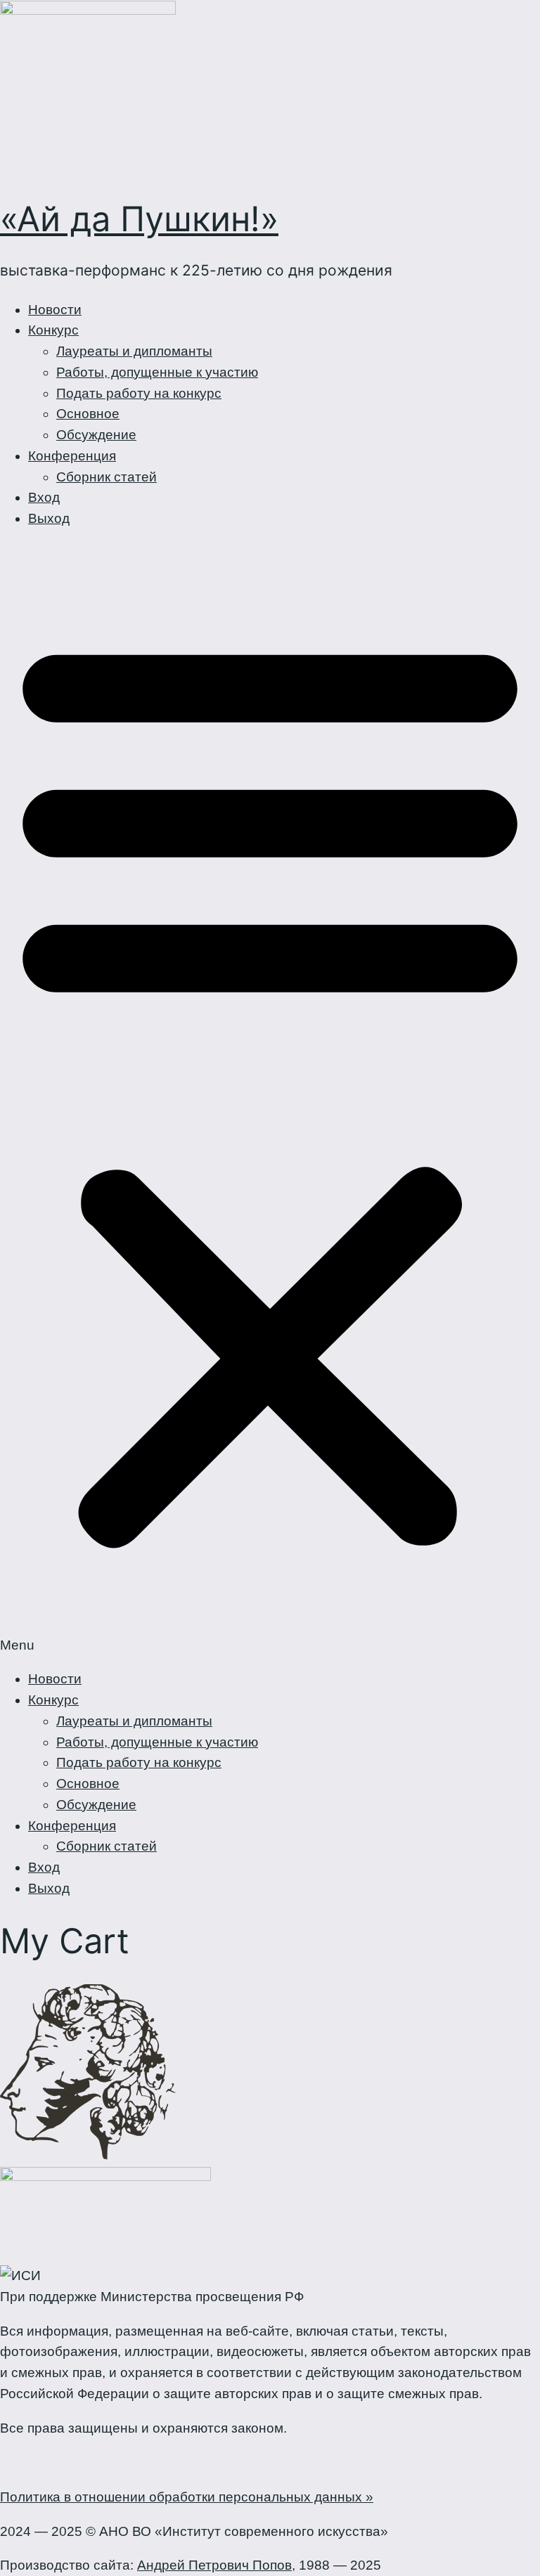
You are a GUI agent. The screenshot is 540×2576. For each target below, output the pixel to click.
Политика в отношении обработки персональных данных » (187, 2497)
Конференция (72, 456)
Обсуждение (96, 435)
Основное (88, 414)
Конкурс (53, 330)
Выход (49, 518)
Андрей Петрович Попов (214, 2565)
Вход (44, 497)
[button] (270, 1099)
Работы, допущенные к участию (157, 372)
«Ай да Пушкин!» (139, 219)
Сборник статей (107, 477)
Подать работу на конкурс (139, 393)
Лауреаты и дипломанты (134, 351)
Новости (55, 310)
